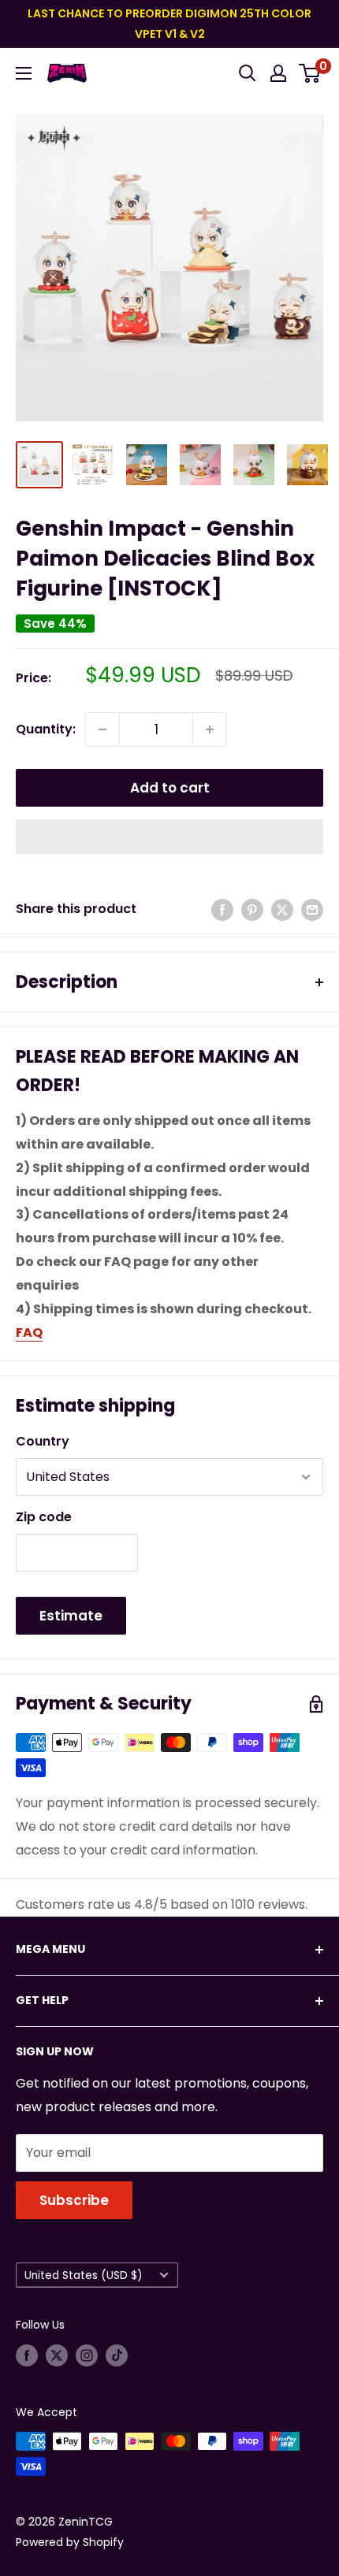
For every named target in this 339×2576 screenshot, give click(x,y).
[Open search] (248, 73)
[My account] (278, 73)
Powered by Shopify (70, 2542)
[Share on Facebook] (222, 909)
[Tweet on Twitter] (282, 909)
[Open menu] (24, 73)
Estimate (71, 1616)
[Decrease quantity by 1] (102, 729)
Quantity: (46, 729)
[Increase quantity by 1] (210, 729)
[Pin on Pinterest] (252, 909)
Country (43, 1441)
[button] (169, 837)
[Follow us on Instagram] (87, 2355)
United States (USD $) (84, 2275)
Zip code (44, 1517)
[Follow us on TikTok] (117, 2355)
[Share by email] (312, 909)
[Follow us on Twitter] (57, 2355)
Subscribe (74, 2200)
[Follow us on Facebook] (27, 2355)
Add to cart (170, 788)
